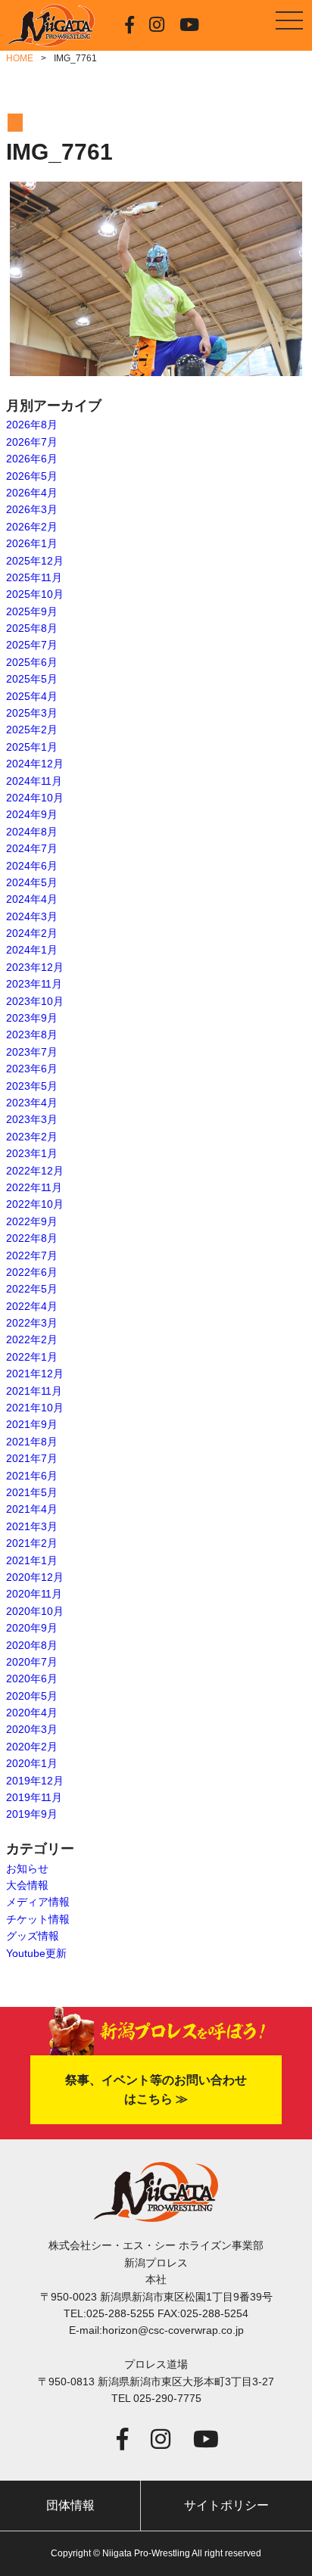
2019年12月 (35, 1781)
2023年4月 (32, 1103)
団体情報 (70, 2505)
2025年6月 (32, 662)
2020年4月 (32, 1713)
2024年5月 (32, 882)
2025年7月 (32, 645)
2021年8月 (32, 1442)
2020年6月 (32, 1678)
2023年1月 (32, 1153)
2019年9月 (32, 1814)
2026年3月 (32, 509)
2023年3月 (32, 1119)
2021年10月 (35, 1408)
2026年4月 (32, 493)
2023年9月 (32, 1018)
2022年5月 (32, 1289)
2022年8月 (32, 1238)
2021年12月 (35, 1374)
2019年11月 (34, 1797)
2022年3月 (32, 1323)
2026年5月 (32, 476)
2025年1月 (32, 747)
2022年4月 (32, 1306)
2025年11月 (34, 577)
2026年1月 (32, 543)
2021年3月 (32, 1526)
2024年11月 (34, 781)
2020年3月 (32, 1729)
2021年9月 (32, 1424)
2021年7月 (32, 1458)
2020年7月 (32, 1662)
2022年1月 (32, 1357)
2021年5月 (32, 1492)
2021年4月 (32, 1509)
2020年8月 (32, 1645)
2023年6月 (32, 1069)
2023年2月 (32, 1137)
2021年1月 (32, 1560)
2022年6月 (32, 1272)
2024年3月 (32, 916)
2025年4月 (32, 696)
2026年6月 (32, 459)
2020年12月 (35, 1577)
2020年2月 (32, 1747)
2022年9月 (32, 1221)
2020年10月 (35, 1611)
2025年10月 (35, 594)
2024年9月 (32, 814)
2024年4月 (32, 899)
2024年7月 (32, 848)
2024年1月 (32, 950)
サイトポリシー (226, 2505)
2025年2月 (32, 730)
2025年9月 (32, 611)
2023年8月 (32, 1034)
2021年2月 (32, 1543)
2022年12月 (35, 1171)
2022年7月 (32, 1255)
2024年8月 (32, 832)
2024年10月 (35, 798)
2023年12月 (35, 967)
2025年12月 (35, 561)
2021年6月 (32, 1476)
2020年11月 (34, 1594)
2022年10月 (35, 1204)
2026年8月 (32, 425)
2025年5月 (32, 679)
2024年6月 (32, 866)
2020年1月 (32, 1763)
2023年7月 (32, 1052)
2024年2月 (32, 933)
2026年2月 (32, 527)
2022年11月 (34, 1187)
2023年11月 (34, 984)
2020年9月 (32, 1628)
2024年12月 (35, 764)
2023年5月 (32, 1086)
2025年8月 (32, 628)
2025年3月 (32, 713)
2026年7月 (32, 442)
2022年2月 (32, 1339)
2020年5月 (32, 1696)
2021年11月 (34, 1391)
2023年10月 (35, 1001)
